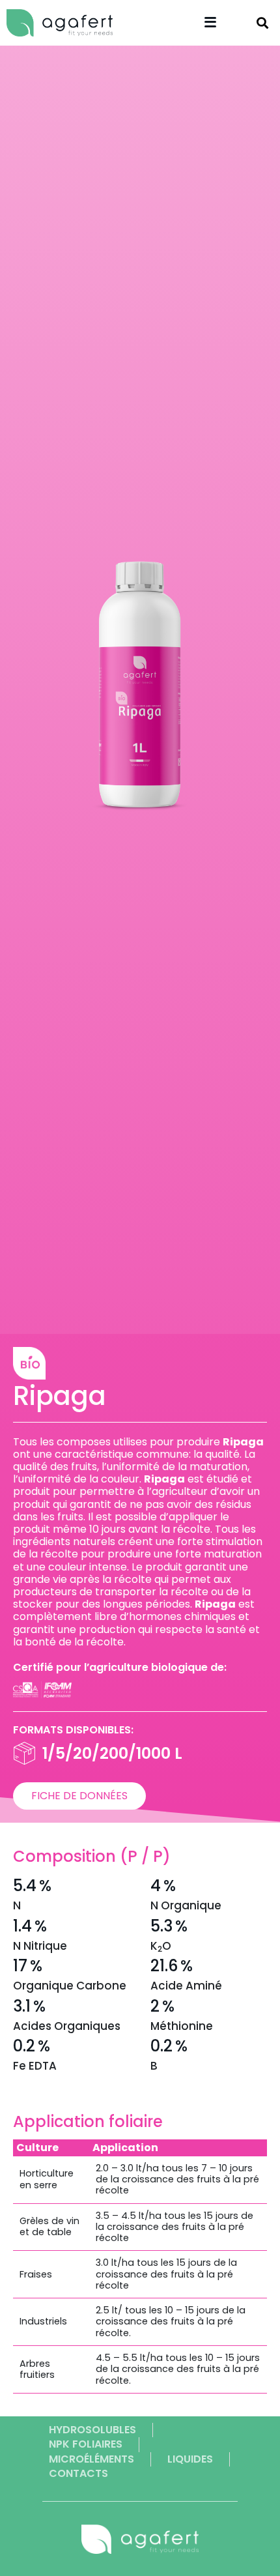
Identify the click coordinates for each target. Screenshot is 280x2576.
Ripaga (60, 1396)
